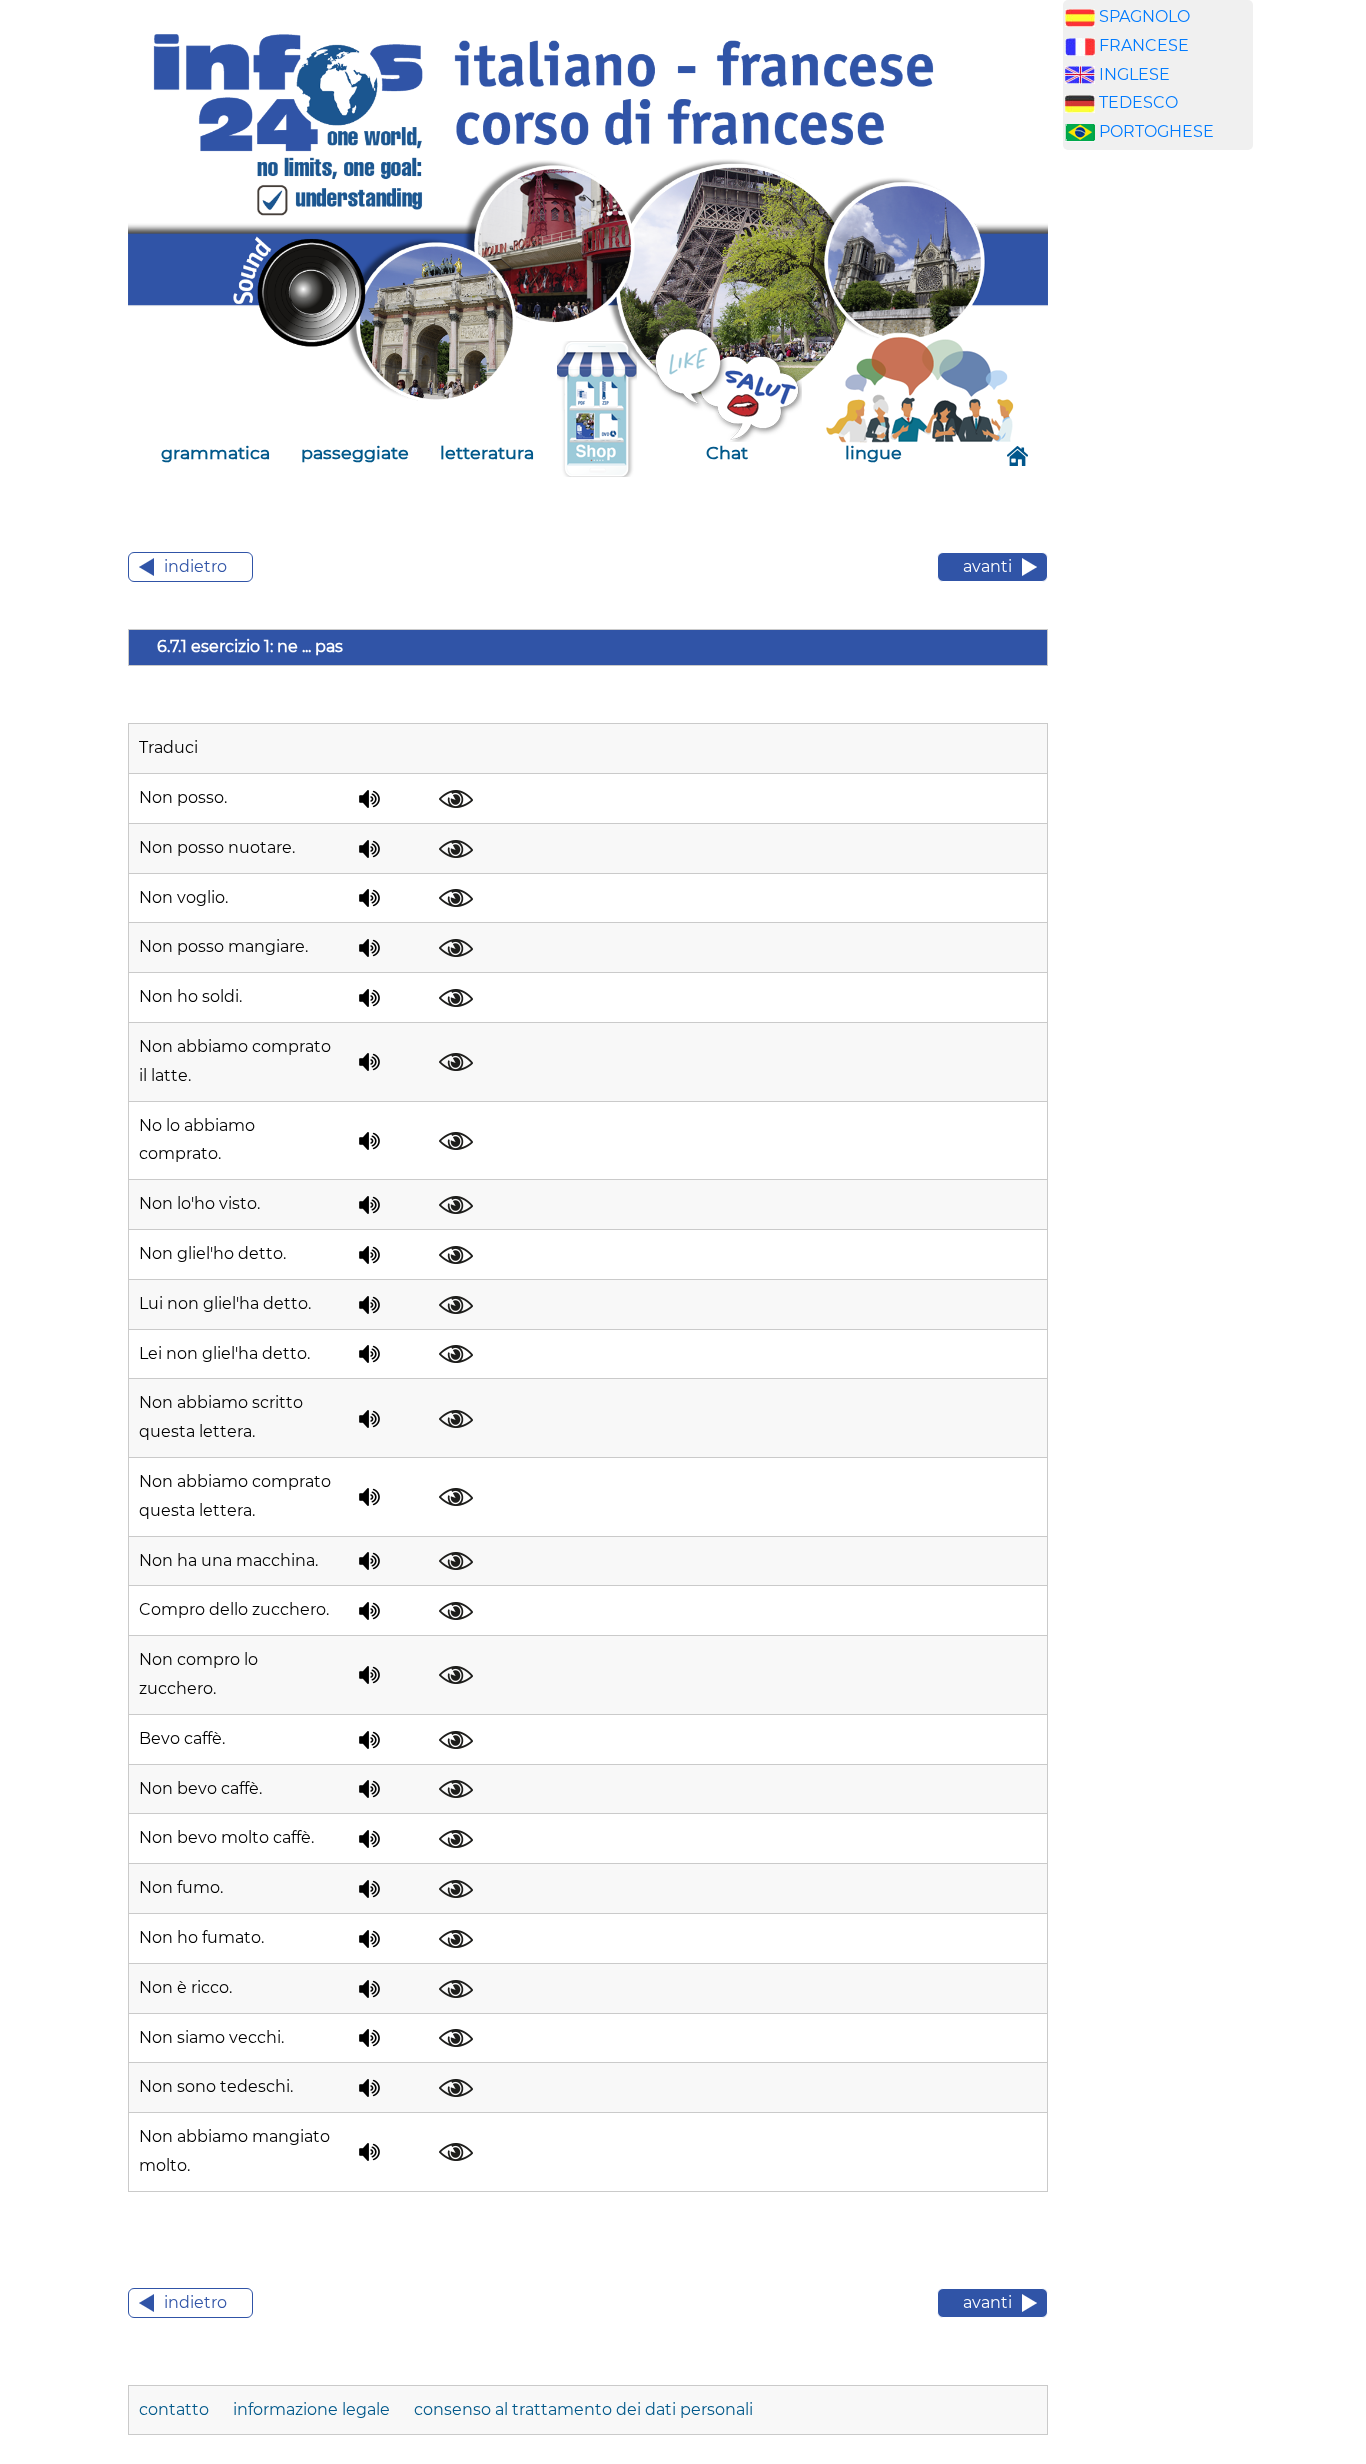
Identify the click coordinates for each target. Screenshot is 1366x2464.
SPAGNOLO (1144, 16)
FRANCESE (1144, 45)
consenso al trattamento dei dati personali (583, 2409)
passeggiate (355, 452)
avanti (987, 566)
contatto (176, 2409)
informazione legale (311, 2409)
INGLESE (1134, 74)
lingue (873, 452)
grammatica (215, 452)
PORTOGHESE (1156, 131)
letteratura (487, 452)
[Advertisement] (1158, 479)
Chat (727, 452)
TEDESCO (1138, 102)
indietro (195, 566)
